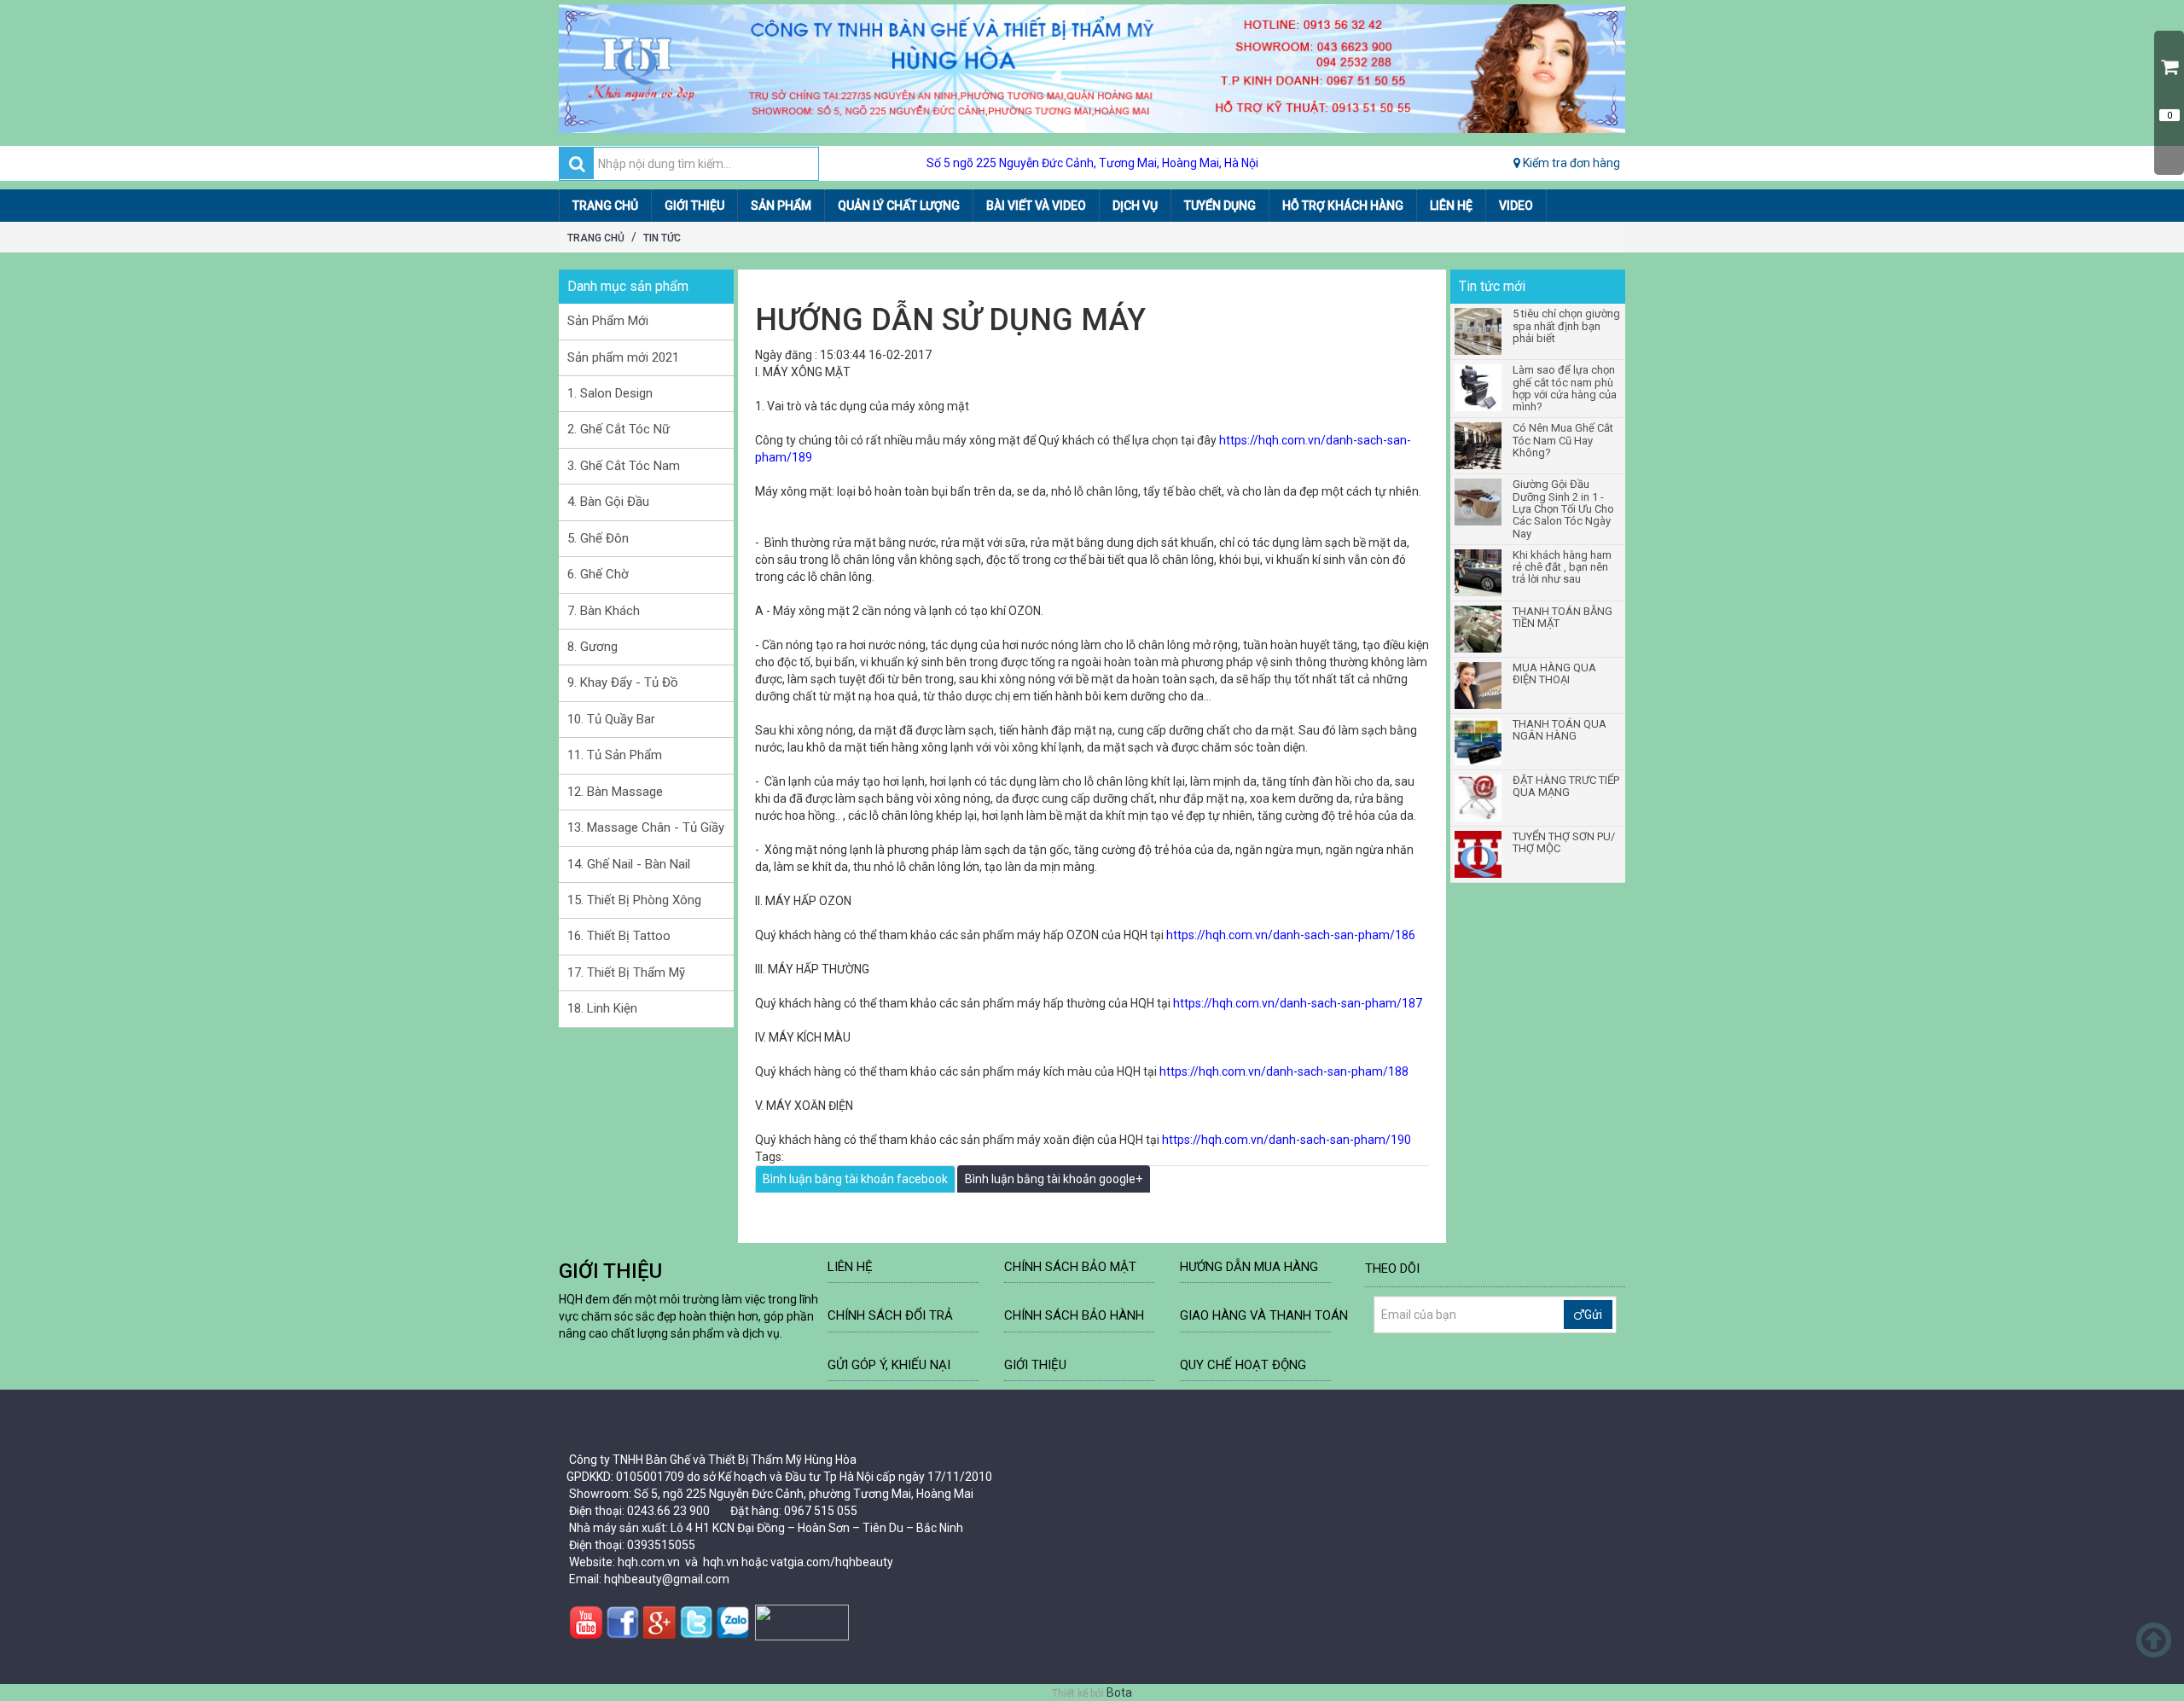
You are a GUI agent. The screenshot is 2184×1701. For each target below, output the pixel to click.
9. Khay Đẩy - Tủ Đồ (623, 682)
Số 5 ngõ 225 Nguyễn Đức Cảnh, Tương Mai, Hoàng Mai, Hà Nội (1092, 163)
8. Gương (592, 647)
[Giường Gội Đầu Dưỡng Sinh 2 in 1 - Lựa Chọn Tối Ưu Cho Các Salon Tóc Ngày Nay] (1479, 502)
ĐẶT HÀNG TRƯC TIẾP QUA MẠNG (1566, 787)
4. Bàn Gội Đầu (608, 502)
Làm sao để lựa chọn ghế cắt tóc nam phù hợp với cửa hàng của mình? (1565, 389)
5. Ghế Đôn (598, 538)
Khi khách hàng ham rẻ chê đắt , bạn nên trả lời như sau (1562, 568)
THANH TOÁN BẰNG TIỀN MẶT (1562, 618)
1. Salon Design (610, 393)
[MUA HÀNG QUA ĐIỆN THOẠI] (1479, 685)
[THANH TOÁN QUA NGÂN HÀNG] (1479, 742)
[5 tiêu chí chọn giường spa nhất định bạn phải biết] (1479, 331)
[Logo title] (1092, 69)
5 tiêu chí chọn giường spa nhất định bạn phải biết (1566, 326)
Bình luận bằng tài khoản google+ (1054, 1179)
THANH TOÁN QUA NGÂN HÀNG (1560, 730)
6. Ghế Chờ (598, 574)
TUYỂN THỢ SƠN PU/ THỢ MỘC (1564, 843)
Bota (1119, 1692)
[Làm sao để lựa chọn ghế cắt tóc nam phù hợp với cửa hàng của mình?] (1479, 388)
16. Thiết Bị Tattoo (619, 936)
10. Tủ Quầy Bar (611, 719)
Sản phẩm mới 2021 (623, 357)
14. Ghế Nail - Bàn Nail (629, 864)
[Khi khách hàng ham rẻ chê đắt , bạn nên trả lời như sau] (1479, 573)
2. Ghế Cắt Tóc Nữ (619, 429)
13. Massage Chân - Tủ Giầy (646, 827)
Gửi (1593, 1315)
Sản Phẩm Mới (608, 321)
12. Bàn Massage (615, 792)
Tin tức (662, 238)
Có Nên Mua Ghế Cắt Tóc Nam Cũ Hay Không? (1563, 441)
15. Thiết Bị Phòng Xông (634, 900)
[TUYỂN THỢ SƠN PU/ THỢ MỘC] (1479, 854)
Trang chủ (596, 238)
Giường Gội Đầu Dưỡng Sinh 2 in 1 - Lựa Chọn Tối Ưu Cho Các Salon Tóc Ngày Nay (1563, 509)
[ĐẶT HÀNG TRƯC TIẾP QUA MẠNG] (1479, 798)
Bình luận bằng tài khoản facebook (855, 1179)
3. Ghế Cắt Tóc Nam (624, 466)
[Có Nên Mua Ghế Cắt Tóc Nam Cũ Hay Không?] (1479, 446)
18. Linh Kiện (602, 1008)
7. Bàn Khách (604, 611)
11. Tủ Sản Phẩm (615, 755)
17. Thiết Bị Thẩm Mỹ (626, 972)
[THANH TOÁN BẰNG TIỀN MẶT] (1479, 629)
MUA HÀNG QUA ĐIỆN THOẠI (1554, 674)
